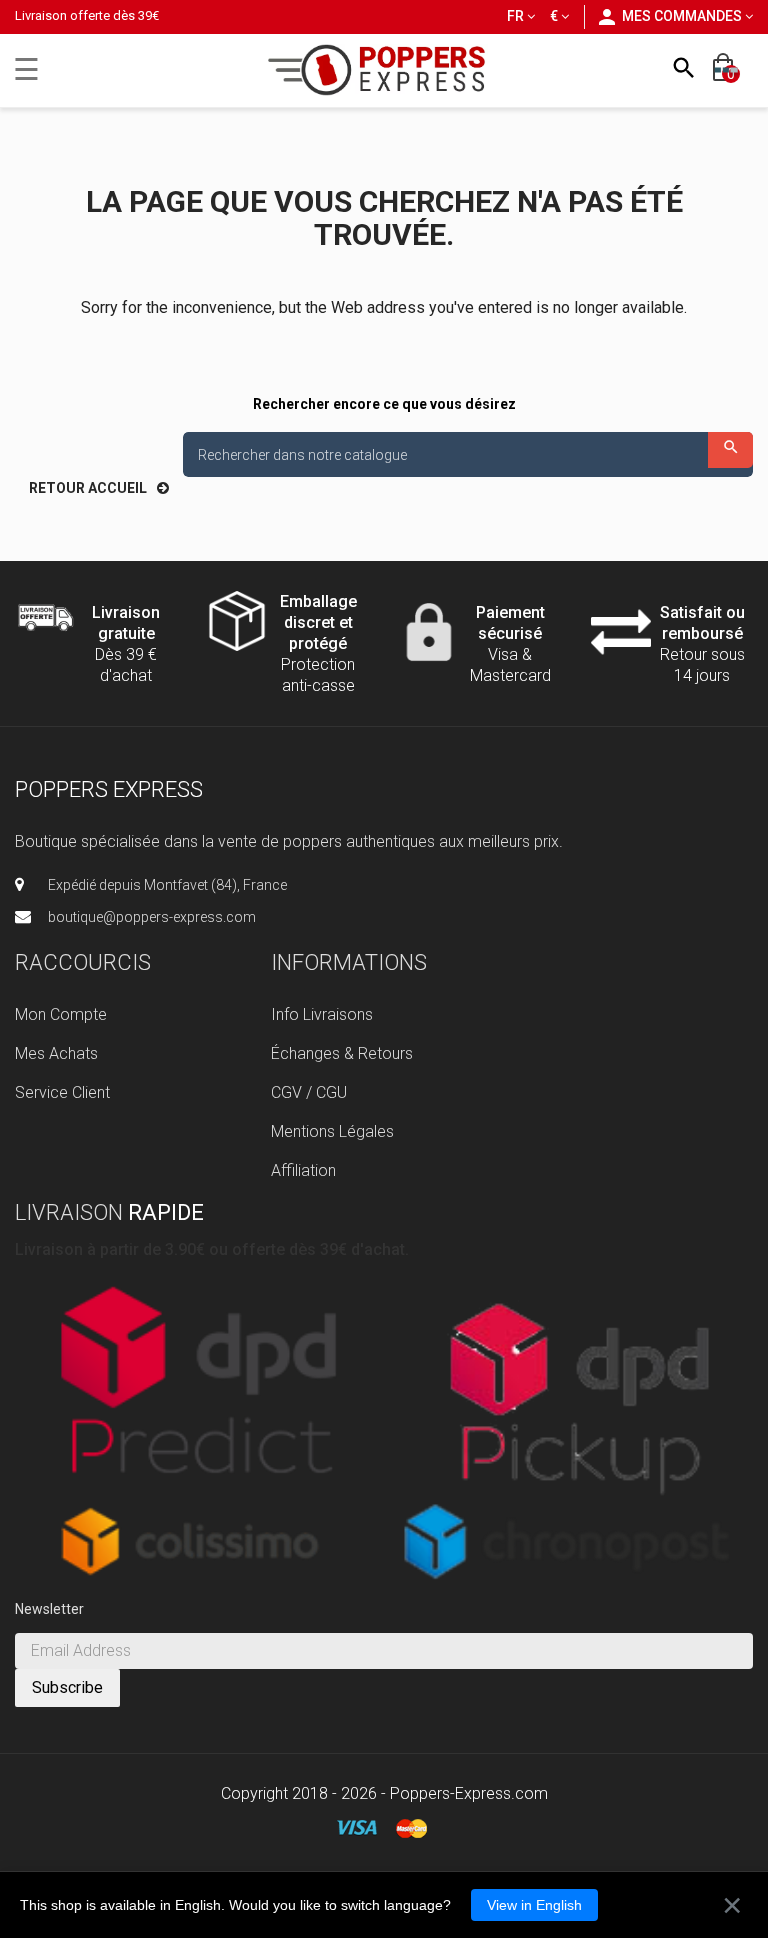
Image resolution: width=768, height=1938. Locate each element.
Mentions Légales (332, 1131)
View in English (534, 1905)
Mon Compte (61, 1014)
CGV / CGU (309, 1092)
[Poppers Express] (384, 69)
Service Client (62, 1092)
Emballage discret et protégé (318, 622)
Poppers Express (109, 789)
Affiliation (303, 1170)
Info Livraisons (322, 1014)
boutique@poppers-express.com (152, 917)
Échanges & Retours (342, 1053)
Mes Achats (56, 1053)
